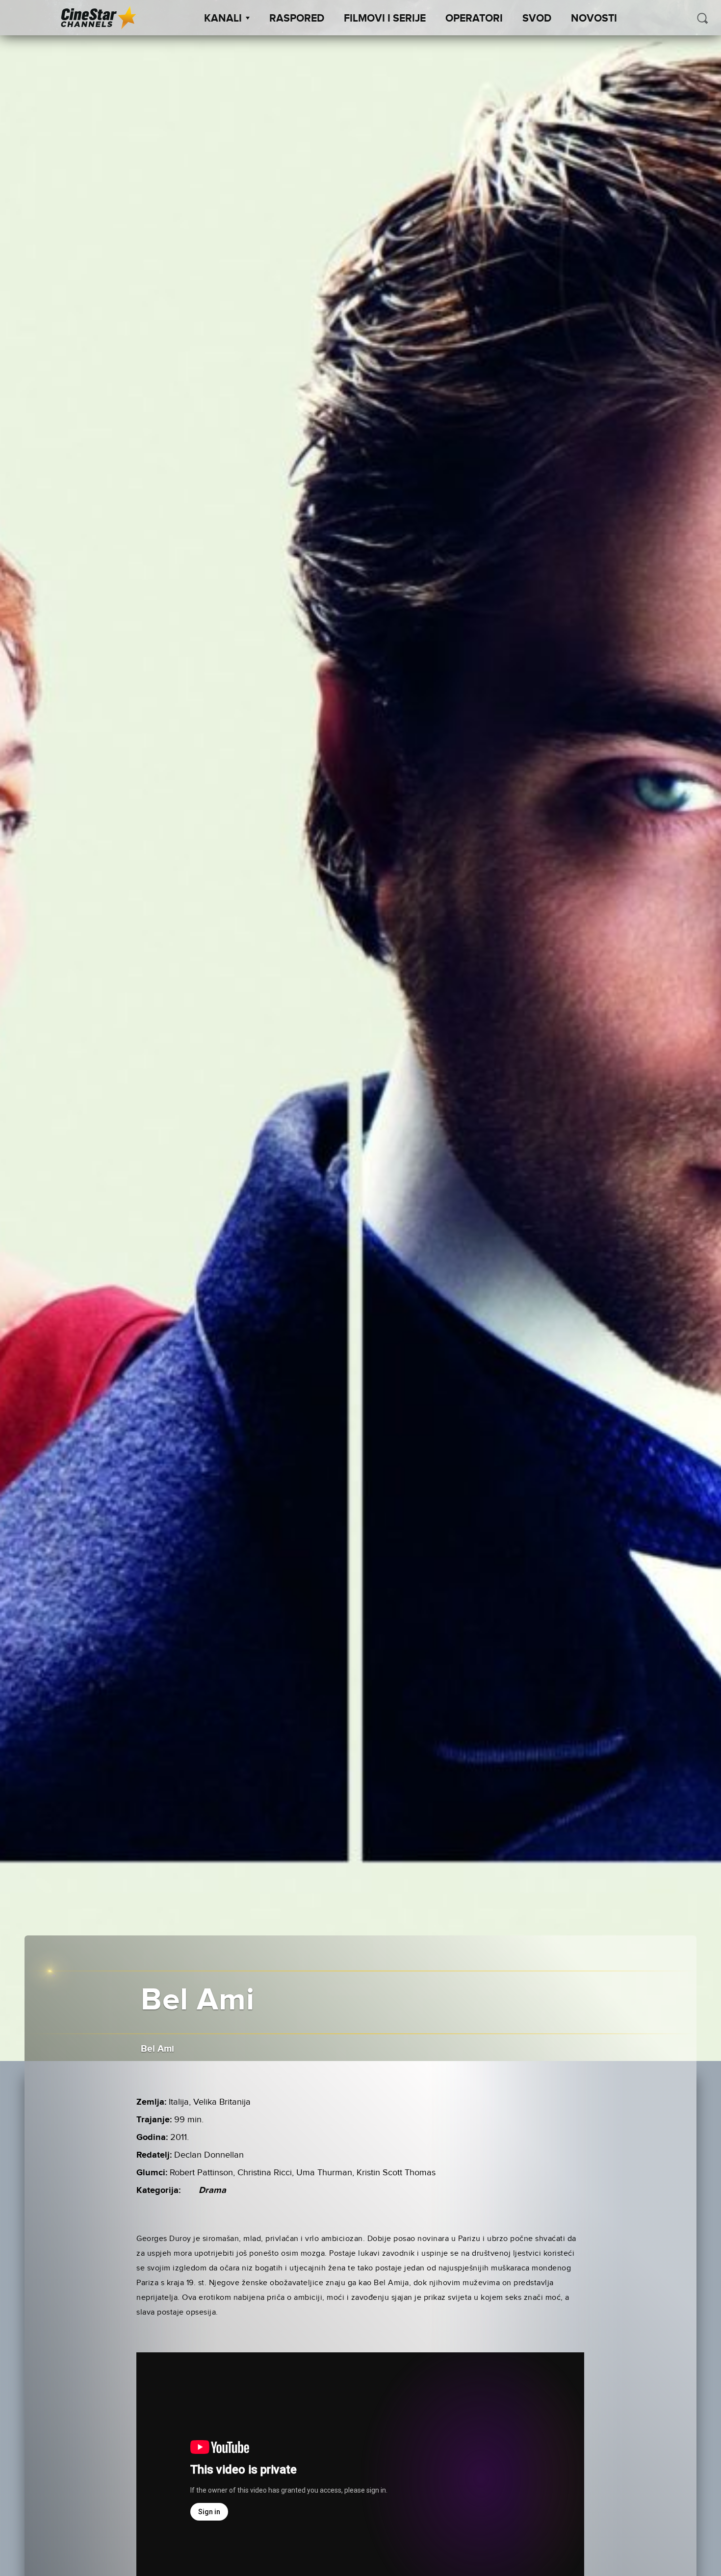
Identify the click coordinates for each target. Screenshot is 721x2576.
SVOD (537, 19)
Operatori (474, 19)
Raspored (297, 19)
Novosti (594, 19)
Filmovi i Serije (385, 19)
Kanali (223, 19)
